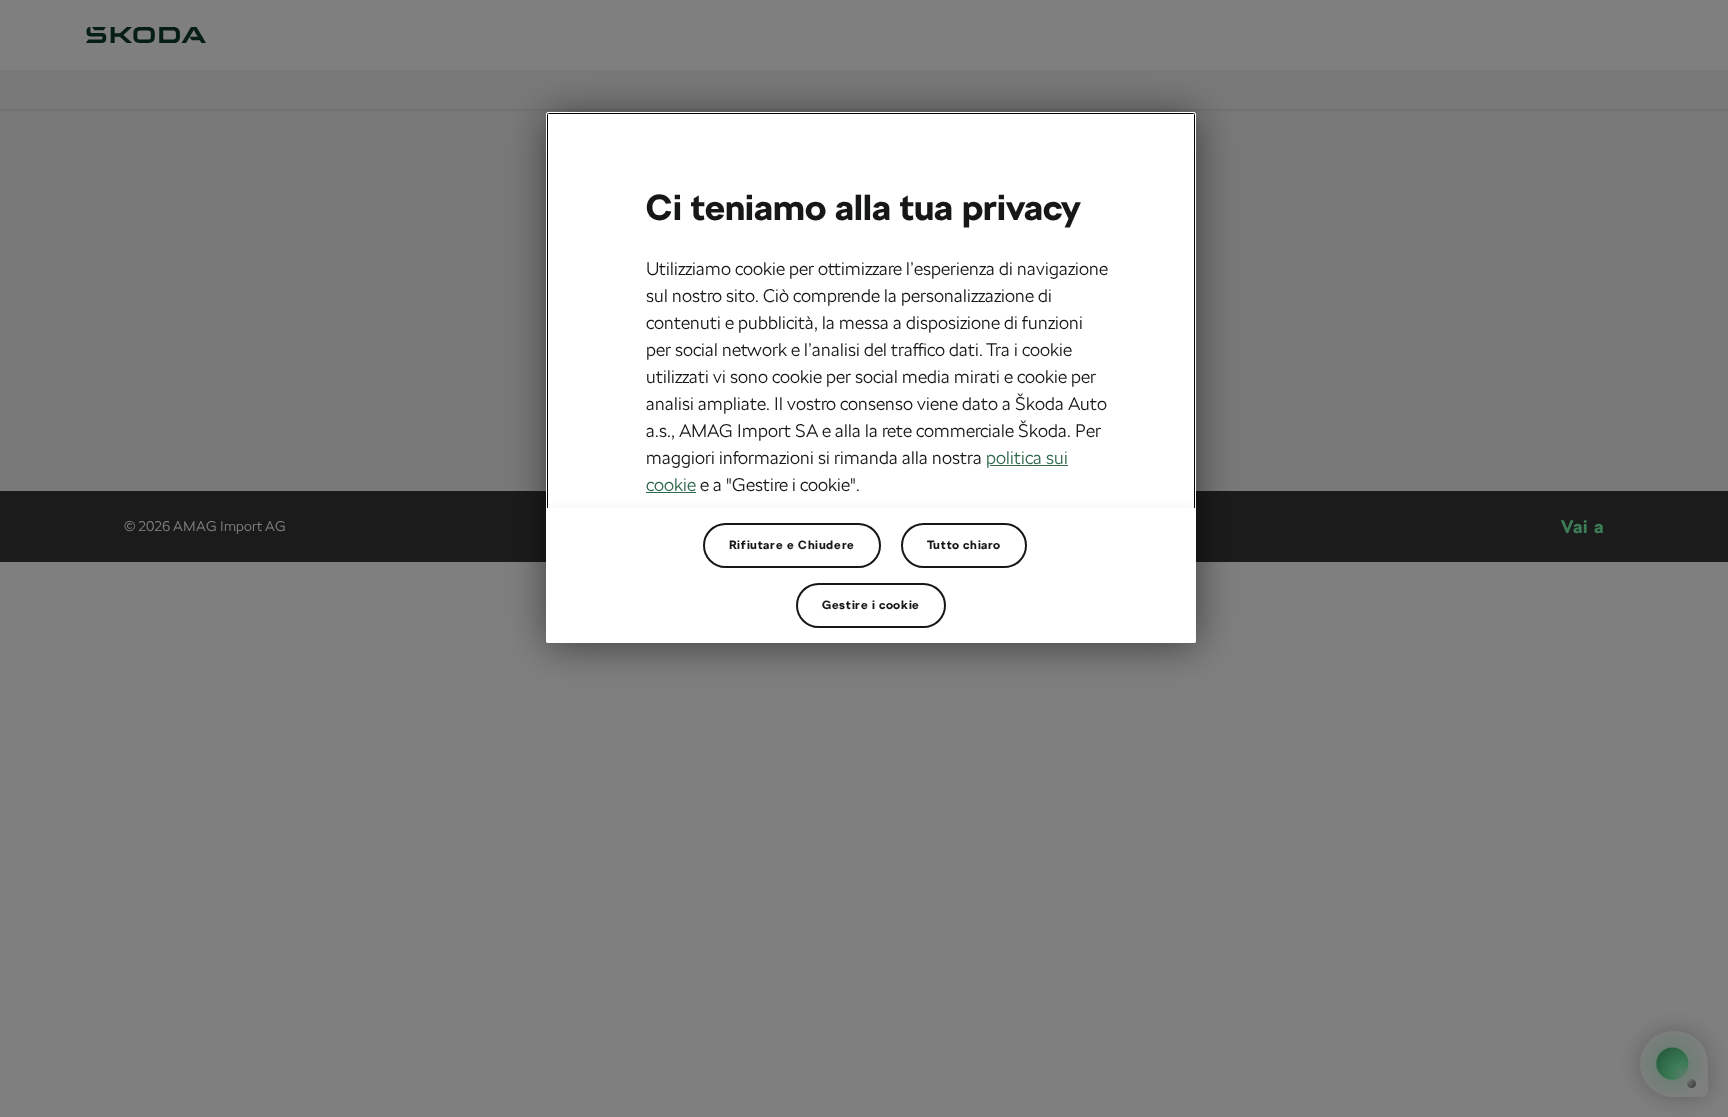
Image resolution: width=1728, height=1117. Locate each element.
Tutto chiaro (964, 545)
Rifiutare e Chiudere (792, 545)
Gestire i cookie (871, 605)
